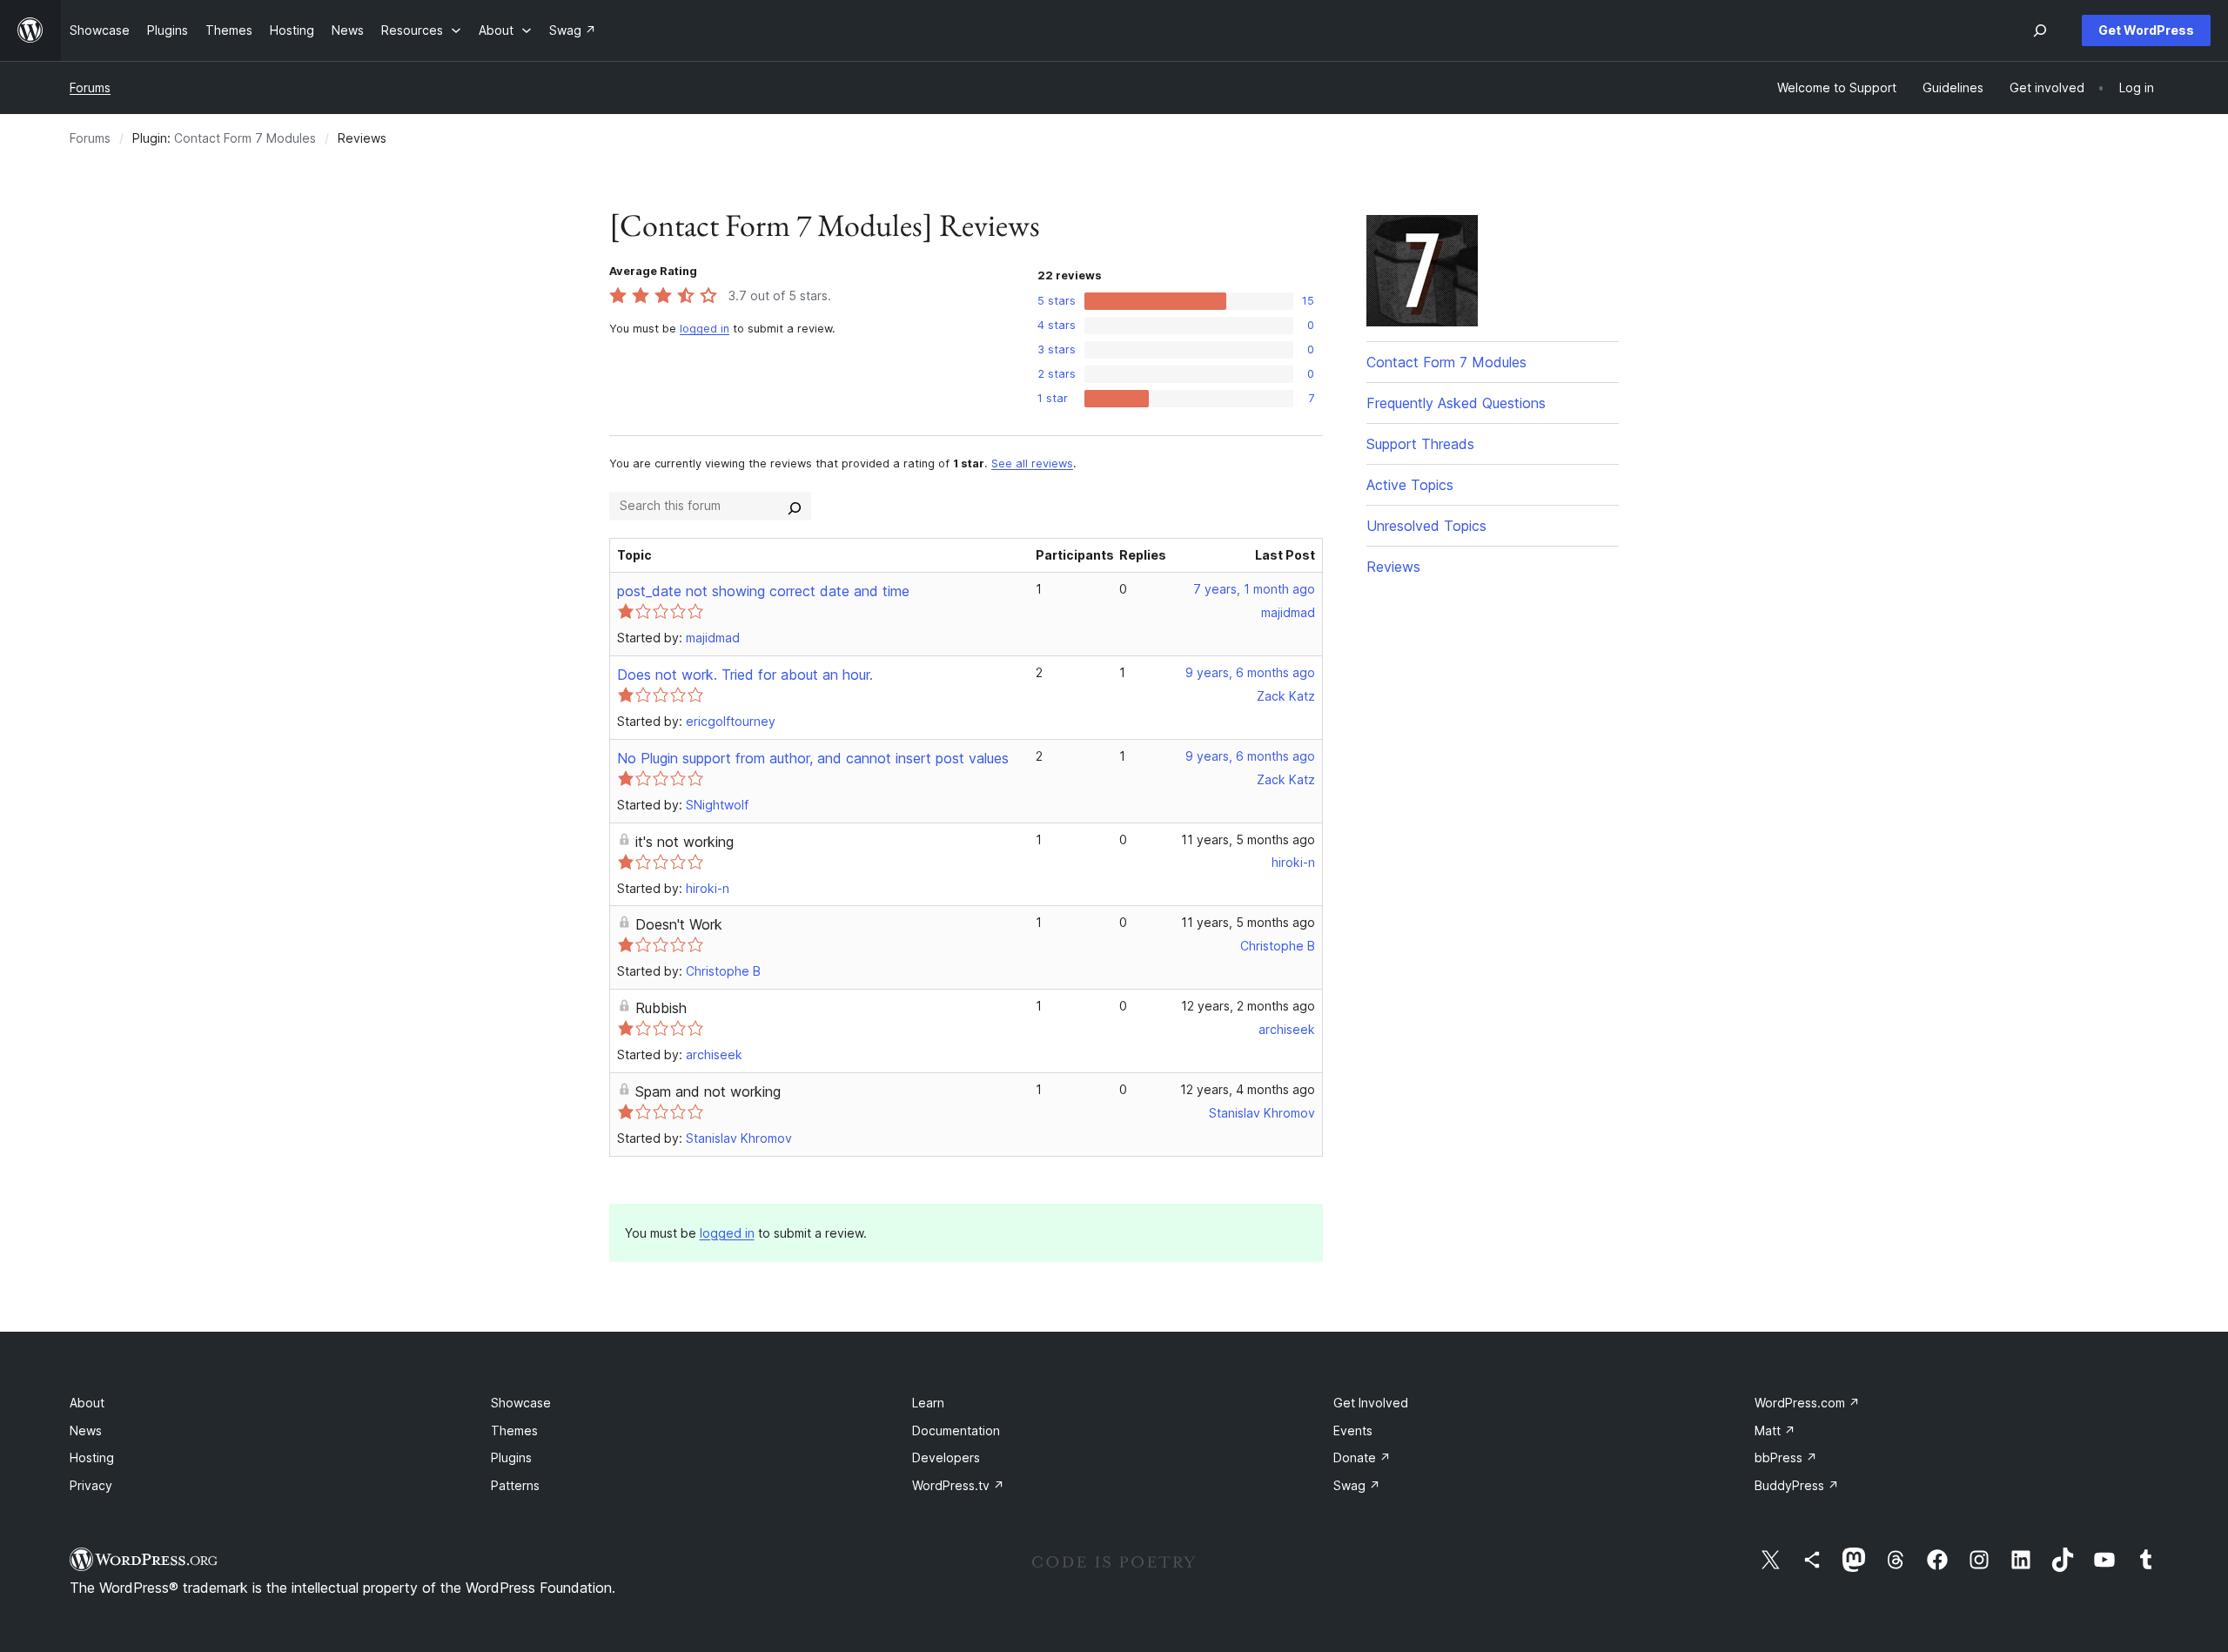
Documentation (956, 1430)
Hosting (92, 1457)
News (86, 1430)
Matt (1775, 1430)
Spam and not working (708, 1091)
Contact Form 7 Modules (245, 138)
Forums (90, 87)
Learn (928, 1403)
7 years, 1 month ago (1254, 589)
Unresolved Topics (1426, 526)
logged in (705, 329)
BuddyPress (1797, 1485)
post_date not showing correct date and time (763, 591)
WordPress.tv (958, 1485)
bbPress (1786, 1457)
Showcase (521, 1403)
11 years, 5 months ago (1248, 839)
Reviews (1393, 567)
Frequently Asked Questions (1456, 403)
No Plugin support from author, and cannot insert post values (813, 758)
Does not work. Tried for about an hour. (745, 675)
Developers (946, 1457)
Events (1353, 1430)
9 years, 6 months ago (1250, 672)
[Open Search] (2040, 30)
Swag (1357, 1485)
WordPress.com (1807, 1403)
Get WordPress (2146, 30)
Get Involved (1371, 1403)
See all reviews (1032, 463)
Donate (1362, 1457)
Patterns (515, 1485)
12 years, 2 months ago (1248, 1006)
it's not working (685, 842)
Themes (514, 1430)
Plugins (511, 1457)
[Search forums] (795, 506)
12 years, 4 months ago (1248, 1089)
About (87, 1403)
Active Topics (1410, 485)
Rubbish (661, 1008)
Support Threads (1420, 444)
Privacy (91, 1485)
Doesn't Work (679, 924)
